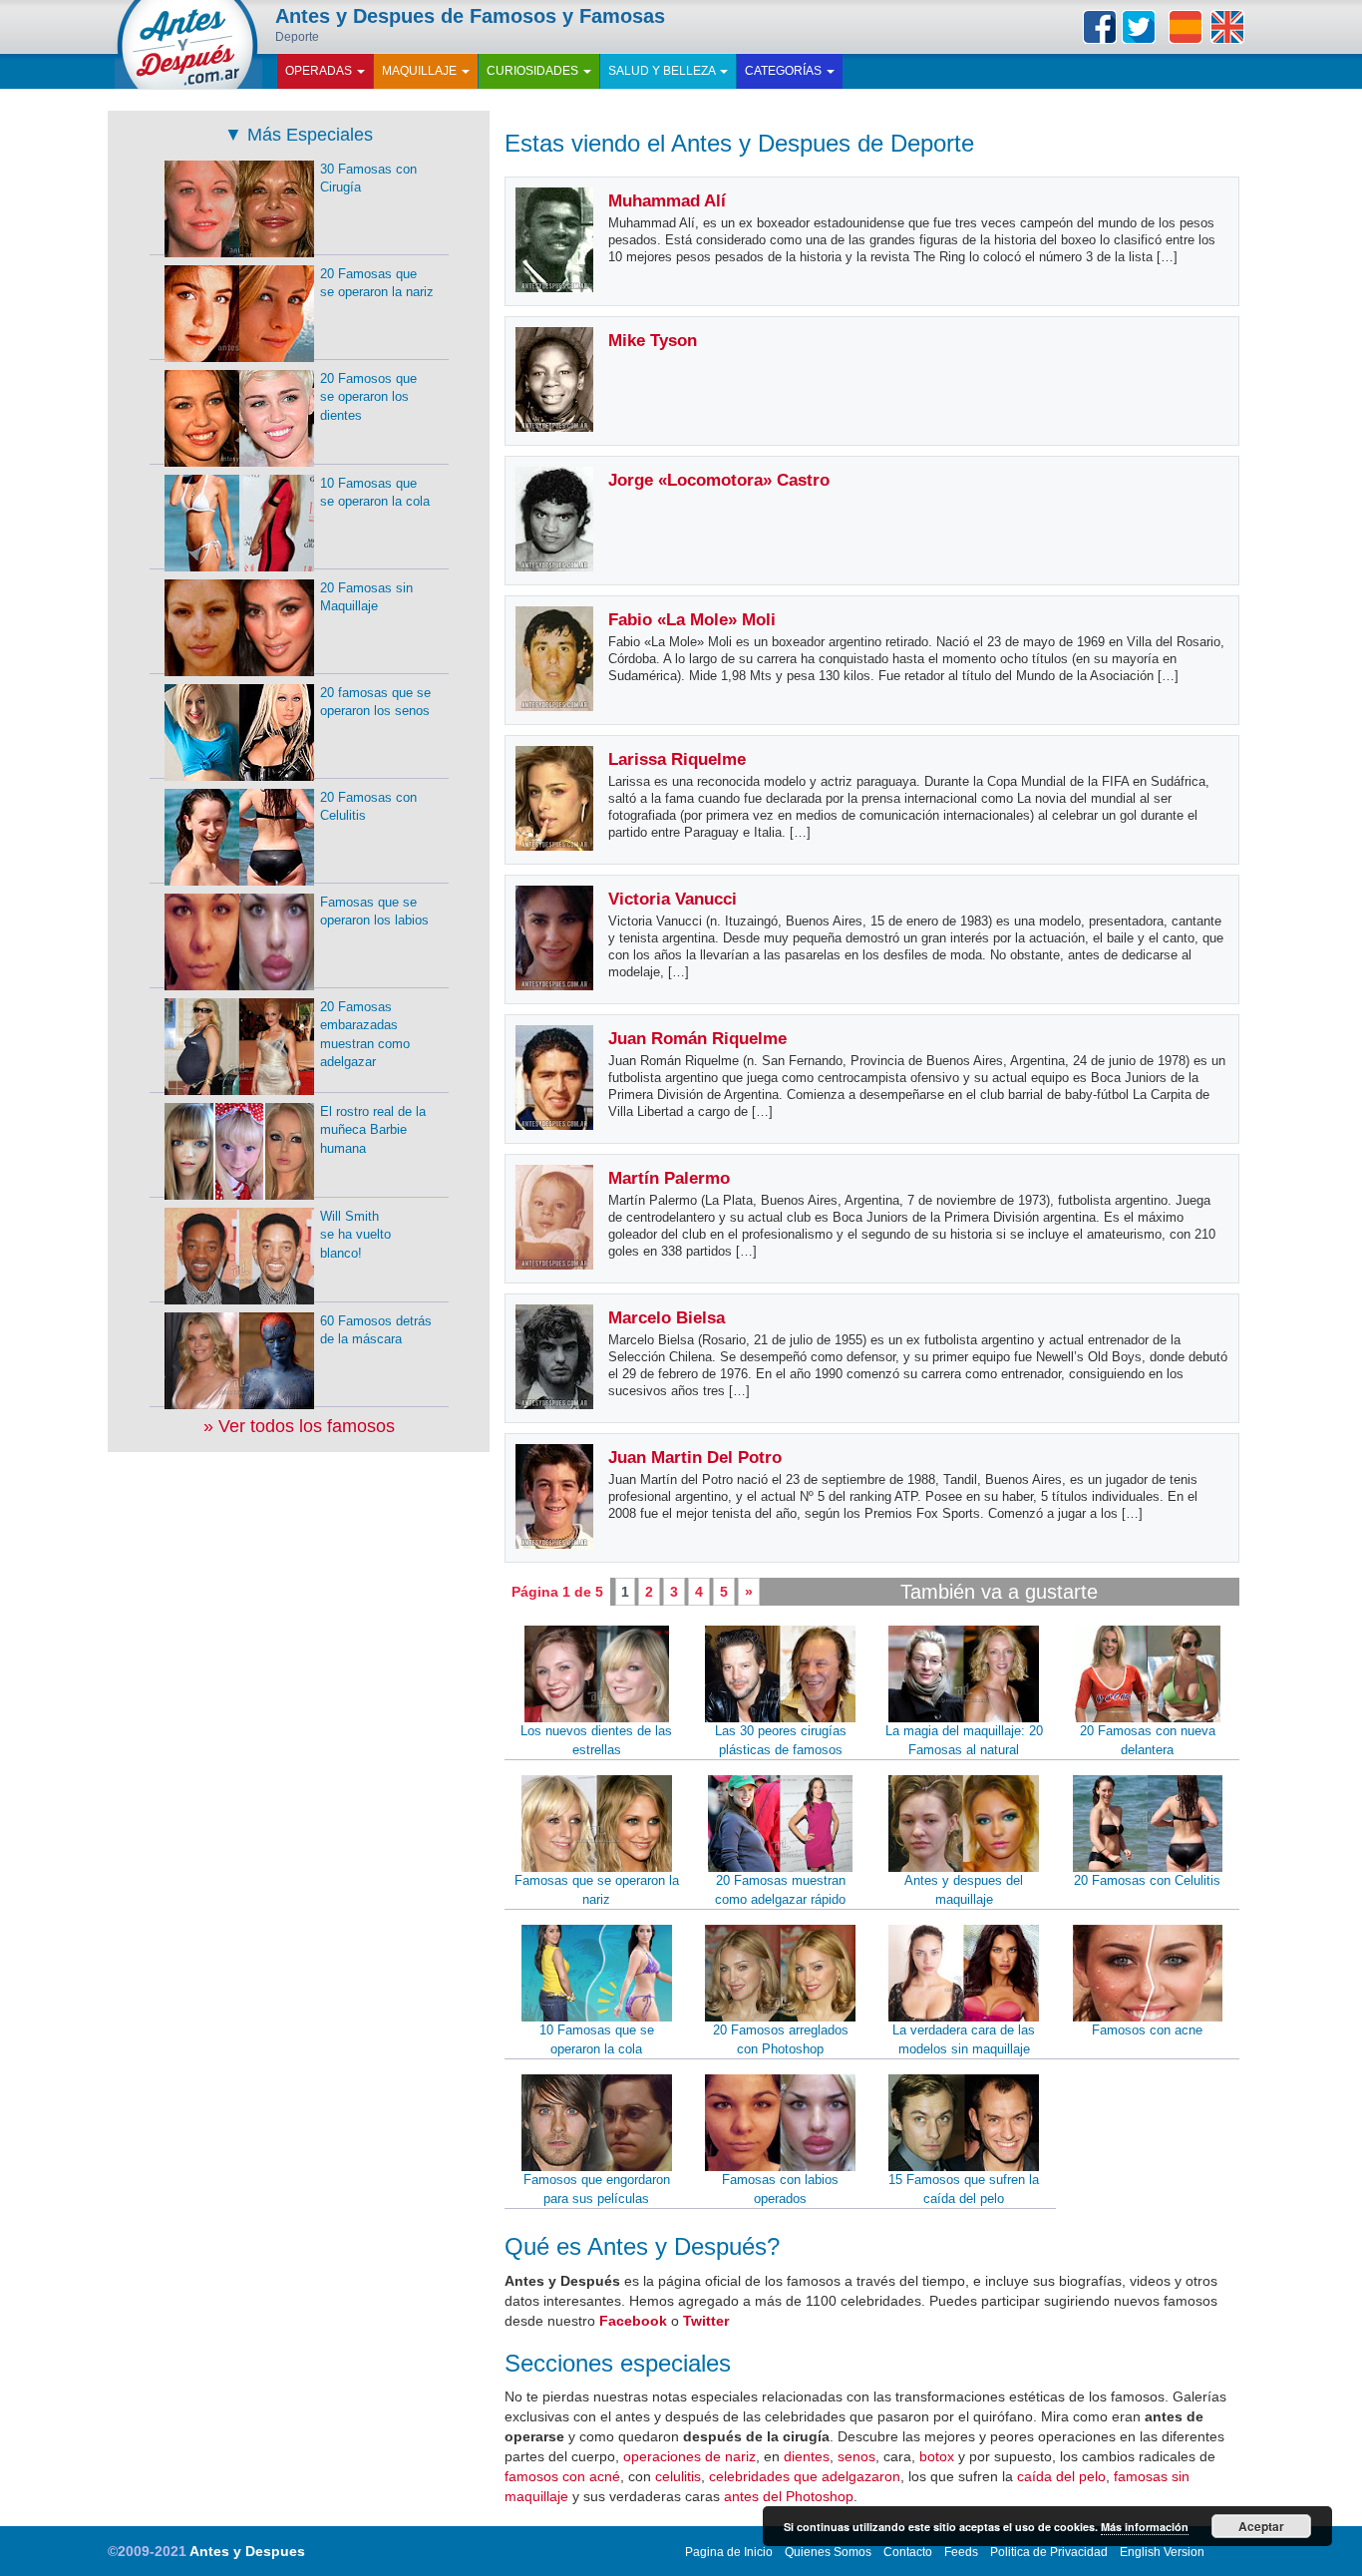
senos (856, 2456)
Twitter (1139, 27)
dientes (807, 2456)
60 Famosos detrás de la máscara (376, 1330)
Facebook (1100, 27)
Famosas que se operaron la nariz (597, 1890)
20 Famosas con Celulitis (1147, 1880)
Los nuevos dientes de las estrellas (596, 1740)
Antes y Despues (247, 2551)
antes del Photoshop (789, 2496)
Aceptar (1261, 2526)
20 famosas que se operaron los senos (375, 702)
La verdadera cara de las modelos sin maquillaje (964, 2039)
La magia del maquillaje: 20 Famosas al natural (964, 1740)
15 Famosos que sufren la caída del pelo (964, 2189)
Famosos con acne (1147, 2030)
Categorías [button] (785, 71)
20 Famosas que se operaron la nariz (377, 283)
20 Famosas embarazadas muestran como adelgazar (365, 1035)
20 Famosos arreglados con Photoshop (781, 2039)
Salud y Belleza (663, 71)
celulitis (678, 2476)
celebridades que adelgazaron (805, 2476)
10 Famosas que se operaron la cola (597, 2039)
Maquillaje (421, 71)
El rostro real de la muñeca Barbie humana (373, 1130)
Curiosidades (534, 71)
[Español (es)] (1186, 27)
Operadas (320, 71)
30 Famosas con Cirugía (368, 179)
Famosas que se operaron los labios (374, 912)
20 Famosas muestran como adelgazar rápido (780, 1890)
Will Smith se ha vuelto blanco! (355, 1235)
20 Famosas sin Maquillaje (366, 597)
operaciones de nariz (689, 2456)
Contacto (908, 2552)
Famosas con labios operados (780, 2189)
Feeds (961, 2552)
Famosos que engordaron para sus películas (597, 2189)
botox (937, 2456)
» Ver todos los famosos (299, 1426)
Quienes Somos (828, 2552)
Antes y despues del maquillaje (964, 1890)
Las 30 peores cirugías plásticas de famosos (781, 1740)
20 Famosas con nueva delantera (1148, 1740)
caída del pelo (1061, 2476)
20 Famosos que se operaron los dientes (368, 397)
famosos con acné (562, 2476)
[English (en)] (1227, 27)
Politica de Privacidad (1049, 2552)
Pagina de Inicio (729, 2552)
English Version (1162, 2552)
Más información (1145, 2527)
